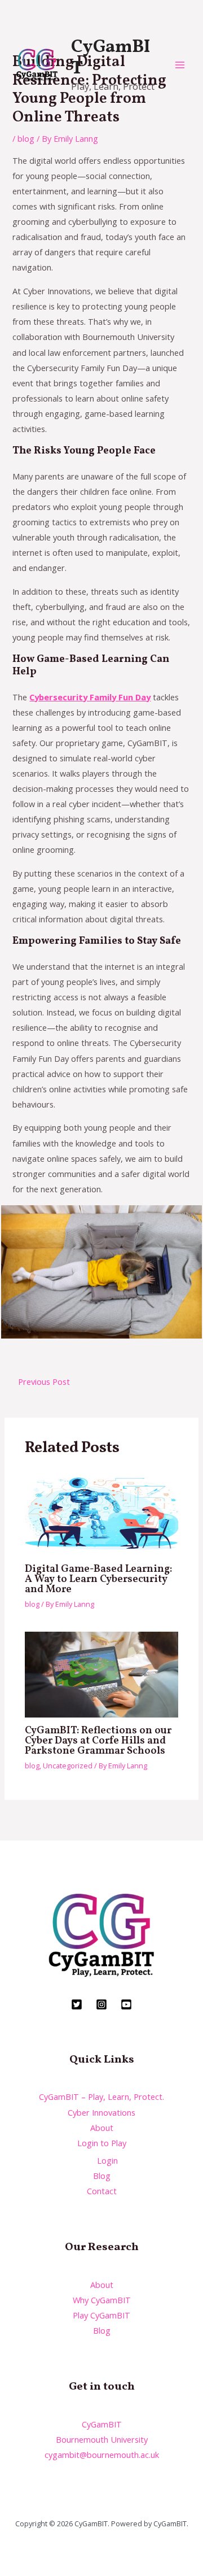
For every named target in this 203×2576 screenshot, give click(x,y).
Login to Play (102, 2143)
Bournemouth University (102, 2439)
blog (26, 138)
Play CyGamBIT (101, 2315)
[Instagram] (101, 2004)
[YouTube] (126, 2004)
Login (107, 2160)
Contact (102, 2191)
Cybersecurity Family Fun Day (90, 697)
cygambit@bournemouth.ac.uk (102, 2455)
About (102, 2128)
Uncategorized (68, 1766)
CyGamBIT (111, 58)
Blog (102, 2176)
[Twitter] (77, 2004)
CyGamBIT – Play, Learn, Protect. (101, 2096)
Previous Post (44, 1381)
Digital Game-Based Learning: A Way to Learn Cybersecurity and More (98, 1579)
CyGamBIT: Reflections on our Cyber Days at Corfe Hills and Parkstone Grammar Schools (98, 1741)
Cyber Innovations (101, 2112)
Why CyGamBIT (102, 2300)
